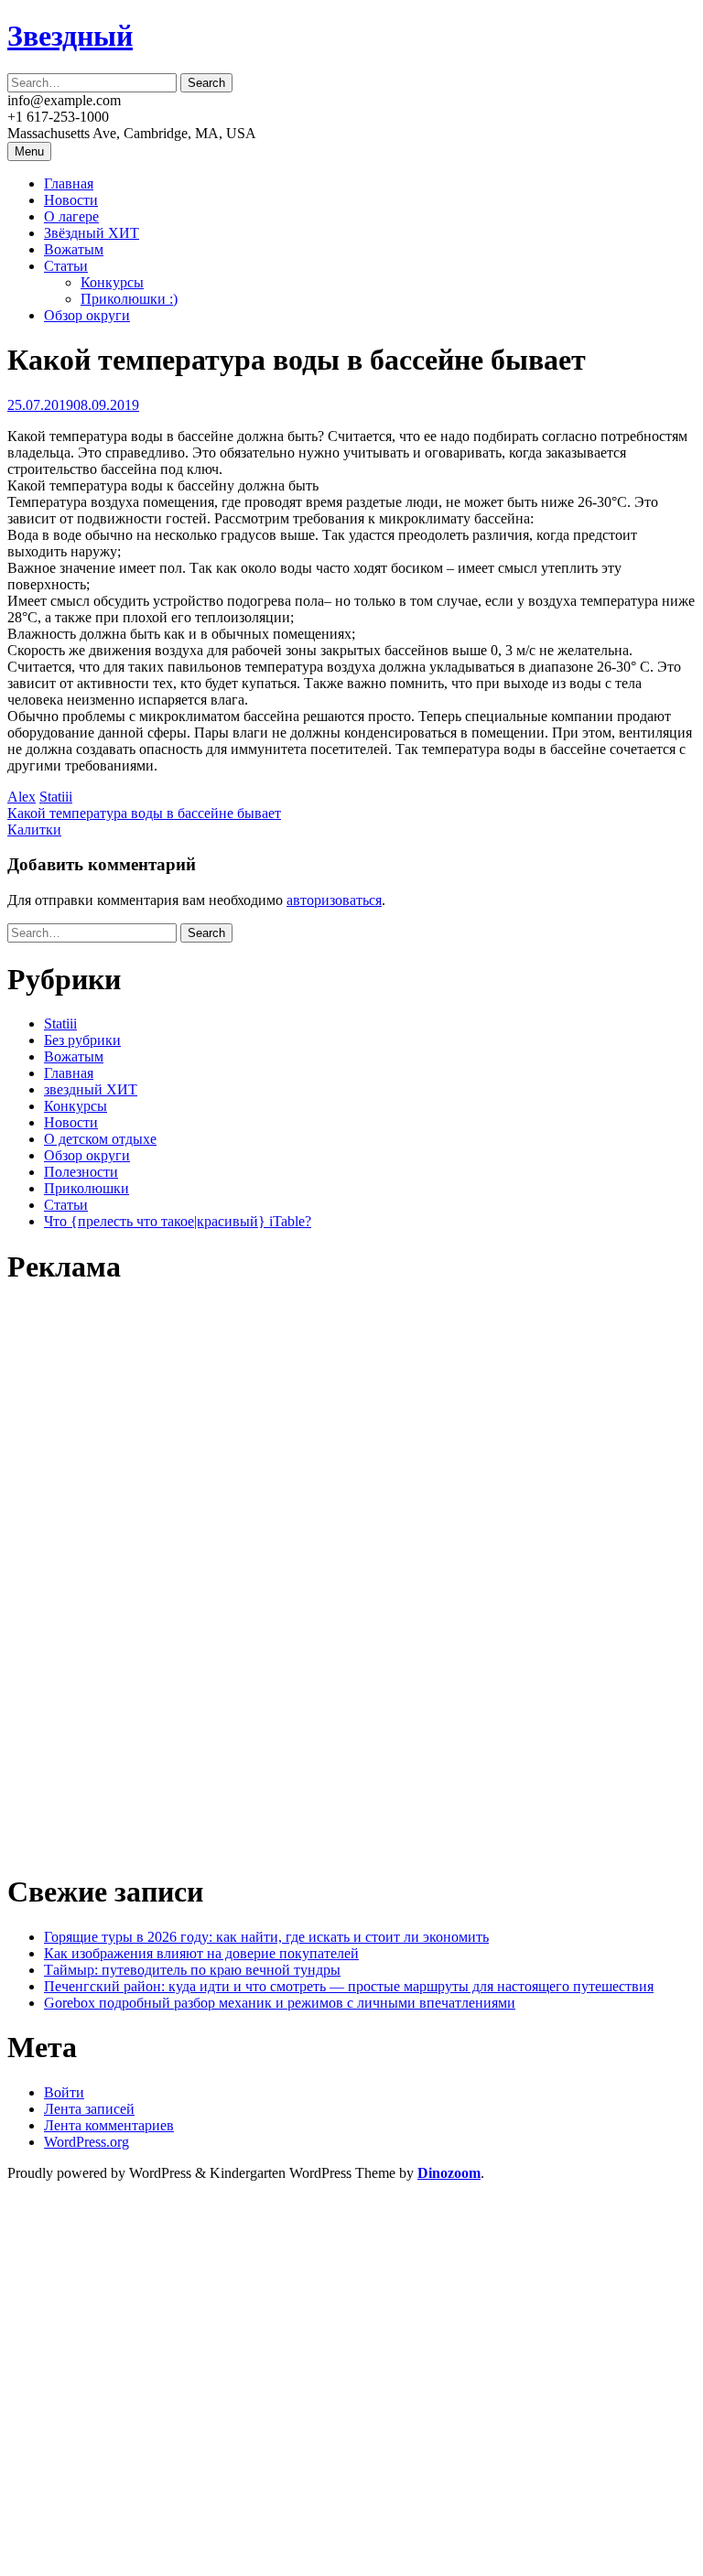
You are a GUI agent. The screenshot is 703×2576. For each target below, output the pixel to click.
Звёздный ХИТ (92, 233)
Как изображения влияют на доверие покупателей (201, 1953)
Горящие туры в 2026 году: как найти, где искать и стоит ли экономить (266, 1937)
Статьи (66, 266)
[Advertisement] (145, 1578)
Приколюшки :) (129, 299)
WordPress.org (87, 2142)
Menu (29, 151)
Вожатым (74, 249)
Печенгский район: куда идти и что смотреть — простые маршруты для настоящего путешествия (349, 1986)
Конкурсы (112, 282)
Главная (69, 183)
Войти (64, 2092)
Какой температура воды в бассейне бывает (144, 813)
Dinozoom (449, 2173)
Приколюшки (87, 1188)
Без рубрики (82, 1040)
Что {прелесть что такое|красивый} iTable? (178, 1221)
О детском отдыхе (100, 1139)
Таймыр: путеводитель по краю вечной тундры (192, 1970)
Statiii (56, 797)
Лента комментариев (109, 2125)
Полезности (81, 1172)
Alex (22, 797)
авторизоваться (334, 900)
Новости (71, 200)
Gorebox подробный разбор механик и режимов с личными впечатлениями (280, 2003)
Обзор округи (87, 315)
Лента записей (89, 2109)
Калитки (34, 830)
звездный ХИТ (91, 1089)
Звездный (70, 36)
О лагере (71, 216)
